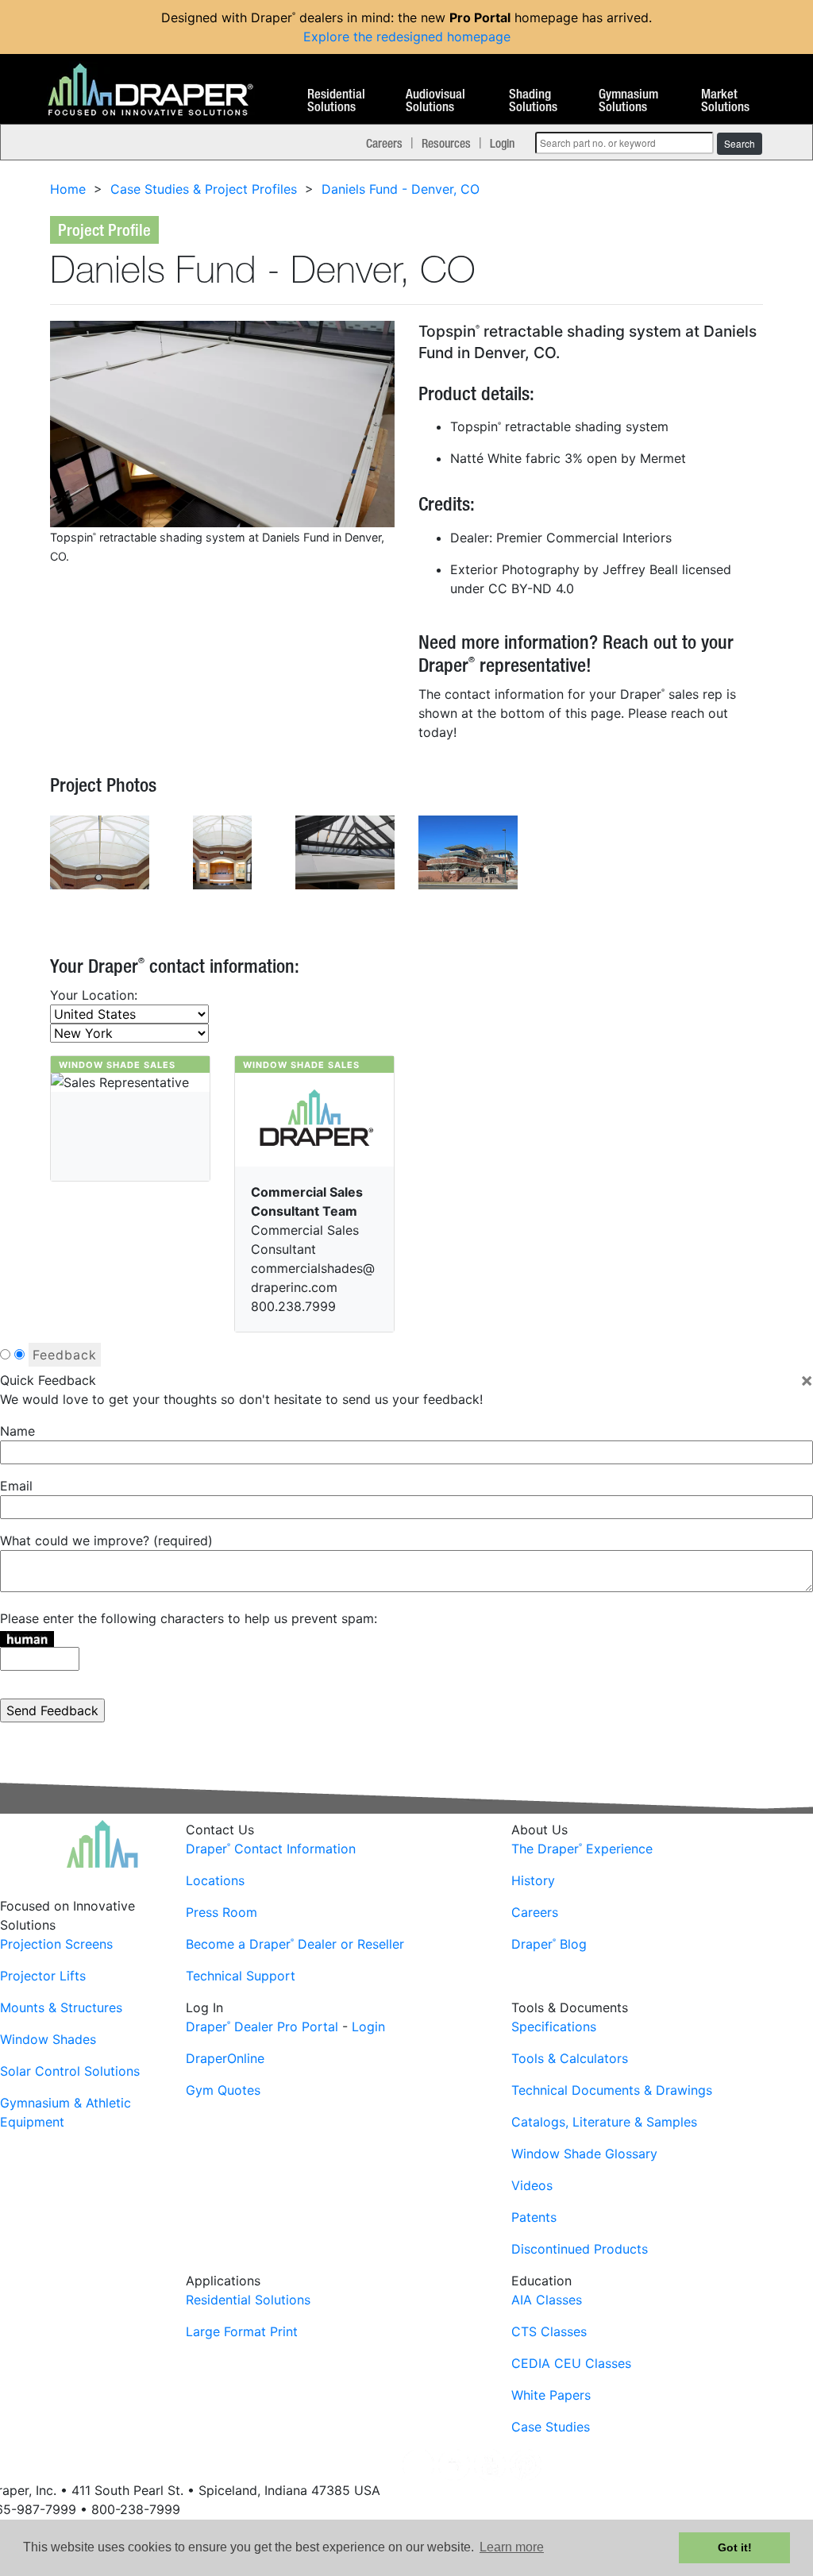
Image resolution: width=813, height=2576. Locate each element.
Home (68, 189)
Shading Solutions (533, 101)
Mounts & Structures (61, 2007)
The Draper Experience (582, 1849)
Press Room (222, 1912)
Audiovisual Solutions (435, 101)
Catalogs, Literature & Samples (604, 2122)
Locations (215, 1880)
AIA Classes (547, 2300)
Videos (532, 2185)
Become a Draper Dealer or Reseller (295, 1944)
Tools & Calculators (570, 2058)
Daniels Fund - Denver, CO (401, 189)
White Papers (551, 2395)
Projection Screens (56, 1944)
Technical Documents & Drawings (612, 2090)
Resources (446, 143)
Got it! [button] (735, 2547)
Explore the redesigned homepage (407, 37)
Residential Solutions (336, 101)
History (533, 1880)
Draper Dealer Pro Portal (262, 2026)
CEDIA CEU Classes (571, 2363)
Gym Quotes (223, 2090)
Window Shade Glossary (584, 2154)
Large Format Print (242, 2331)
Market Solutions (725, 101)
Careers (384, 143)
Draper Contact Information (271, 1849)
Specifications (554, 2026)
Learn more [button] (512, 2547)
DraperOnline (225, 2058)
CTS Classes (549, 2331)
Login (502, 143)
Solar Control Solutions (70, 2071)
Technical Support (241, 1976)
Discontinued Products (580, 2249)
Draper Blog (549, 1944)
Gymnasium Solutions (628, 101)
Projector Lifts (43, 1976)
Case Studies (551, 2427)
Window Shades (48, 2039)
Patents (534, 2217)
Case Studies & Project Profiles (204, 189)
